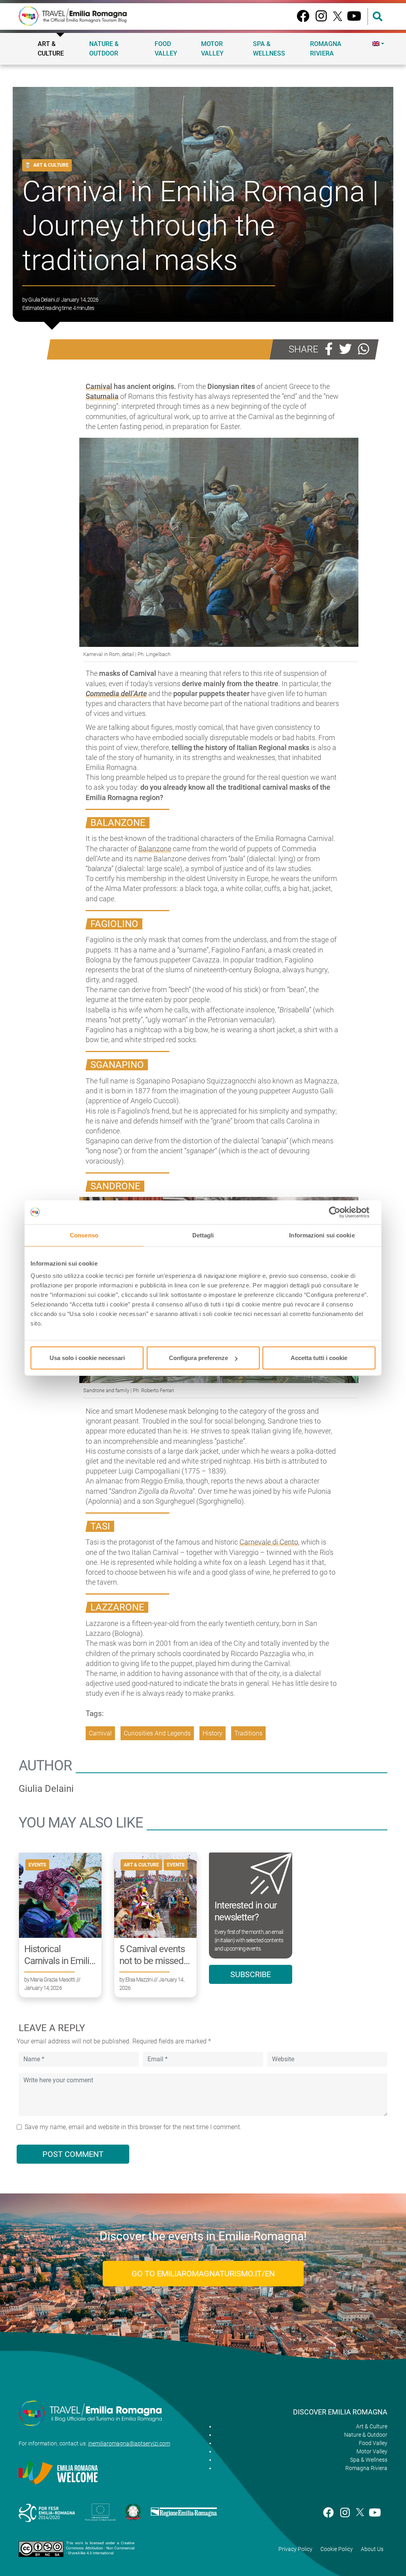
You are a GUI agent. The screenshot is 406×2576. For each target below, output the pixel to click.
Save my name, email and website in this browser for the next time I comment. (133, 2127)
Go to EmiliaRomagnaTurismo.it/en (203, 2274)
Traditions (248, 1733)
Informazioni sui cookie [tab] (322, 1235)
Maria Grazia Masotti (53, 1980)
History (213, 1733)
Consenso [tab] (84, 1235)
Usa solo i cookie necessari (87, 1358)
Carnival (99, 386)
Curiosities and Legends (157, 1733)
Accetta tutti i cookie (319, 1358)
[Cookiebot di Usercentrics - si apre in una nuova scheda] (341, 1212)
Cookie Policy (337, 2549)
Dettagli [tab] (203, 1235)
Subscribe (251, 1974)
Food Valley (166, 49)
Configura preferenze (198, 1358)
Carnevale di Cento (269, 1542)
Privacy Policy (295, 2549)
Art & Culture (51, 49)
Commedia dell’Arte (116, 694)
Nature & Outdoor (104, 49)
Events (37, 1865)
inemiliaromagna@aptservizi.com (129, 2443)
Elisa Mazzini (139, 1980)
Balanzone (155, 849)
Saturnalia (102, 396)
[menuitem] (378, 44)
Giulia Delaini (41, 300)
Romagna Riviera (326, 49)
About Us (372, 2549)
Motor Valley (212, 49)
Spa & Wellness (269, 49)
